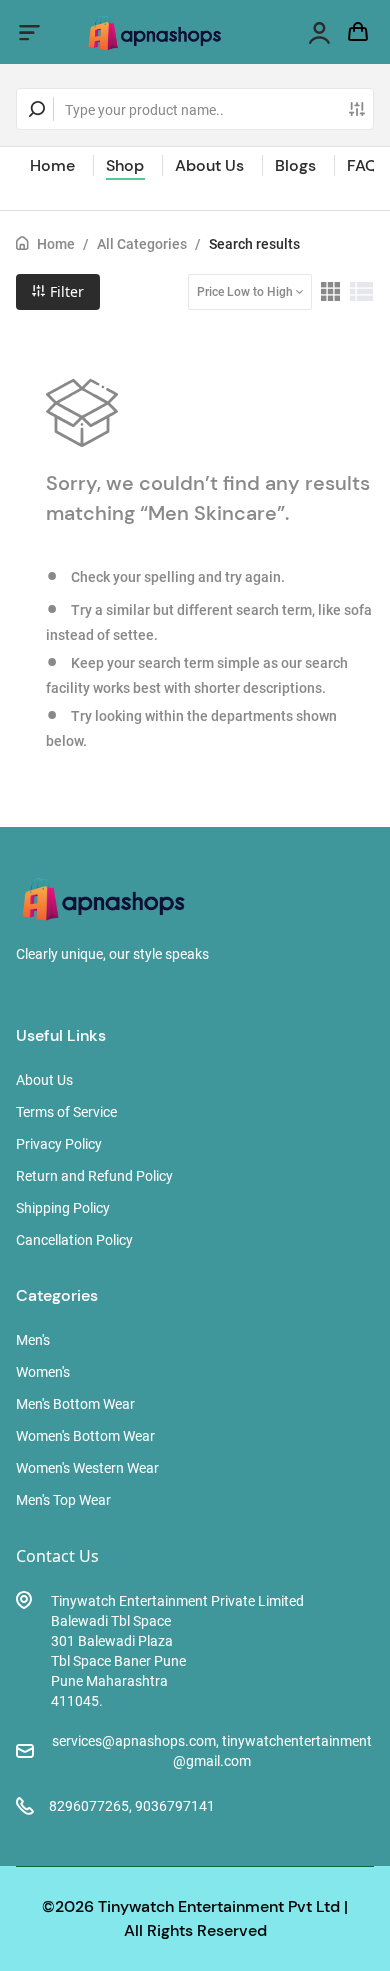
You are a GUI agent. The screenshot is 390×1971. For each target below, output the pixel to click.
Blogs (295, 165)
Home (52, 165)
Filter (65, 291)
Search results (254, 244)
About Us (209, 165)
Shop (125, 165)
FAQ (362, 165)
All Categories (142, 244)
